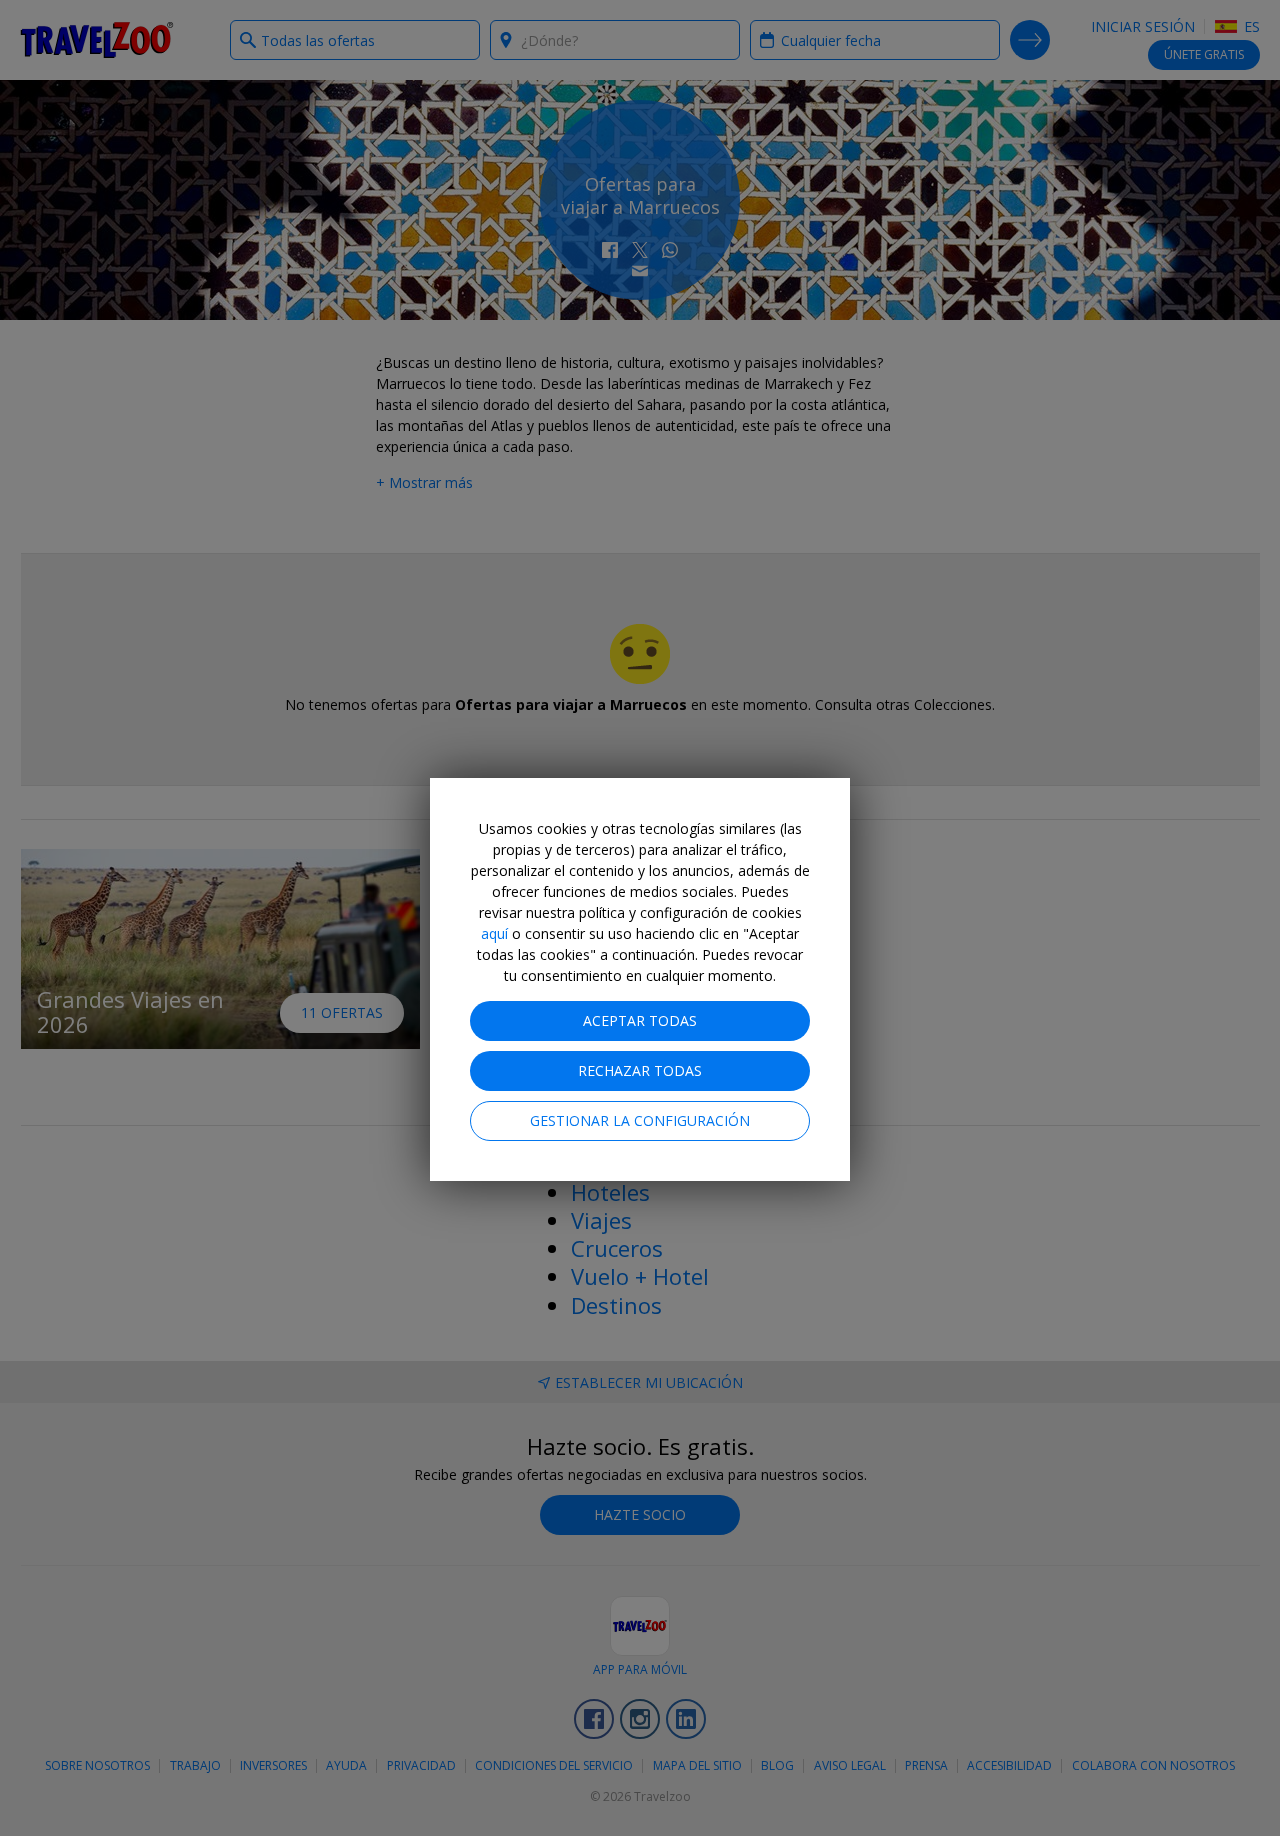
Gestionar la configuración (640, 1120)
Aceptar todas (640, 1020)
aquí (494, 933)
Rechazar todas (640, 1070)
